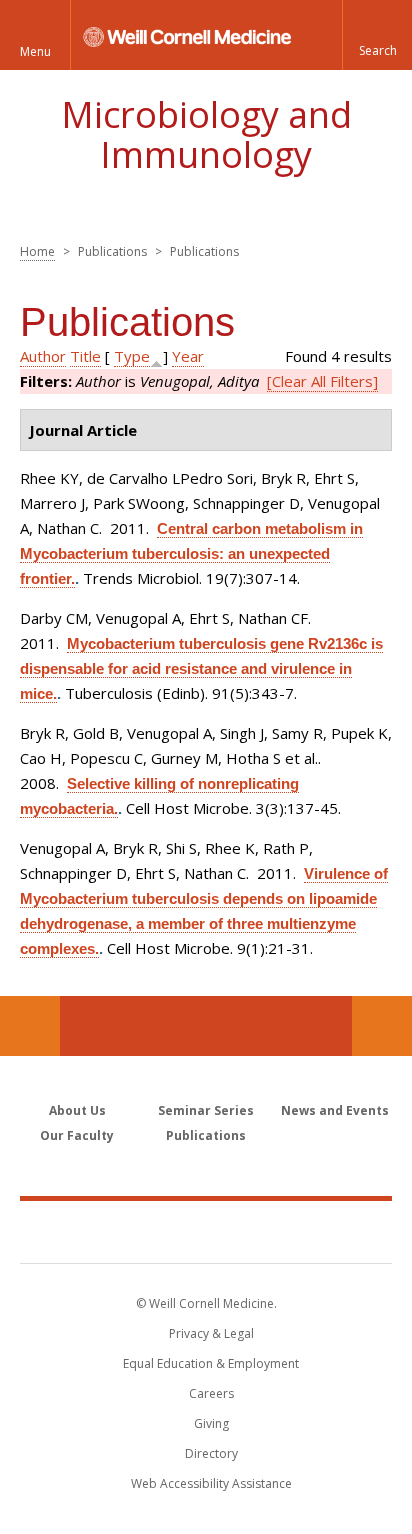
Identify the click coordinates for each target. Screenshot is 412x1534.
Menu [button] (35, 51)
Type (132, 356)
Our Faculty (77, 1135)
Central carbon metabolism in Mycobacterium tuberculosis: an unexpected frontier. (191, 553)
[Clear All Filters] (322, 381)
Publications (206, 1135)
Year (188, 356)
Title (85, 356)
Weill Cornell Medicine (206, 1231)
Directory (211, 1453)
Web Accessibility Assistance (211, 1483)
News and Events (335, 1110)
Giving (211, 1423)
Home (37, 251)
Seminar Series (206, 1110)
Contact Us (382, 1026)
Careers (211, 1393)
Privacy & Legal (211, 1333)
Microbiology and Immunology (206, 134)
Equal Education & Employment (211, 1363)
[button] (377, 35)
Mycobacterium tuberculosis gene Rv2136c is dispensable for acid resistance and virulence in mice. (201, 668)
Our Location (30, 1026)
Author (43, 356)
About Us (77, 1110)
